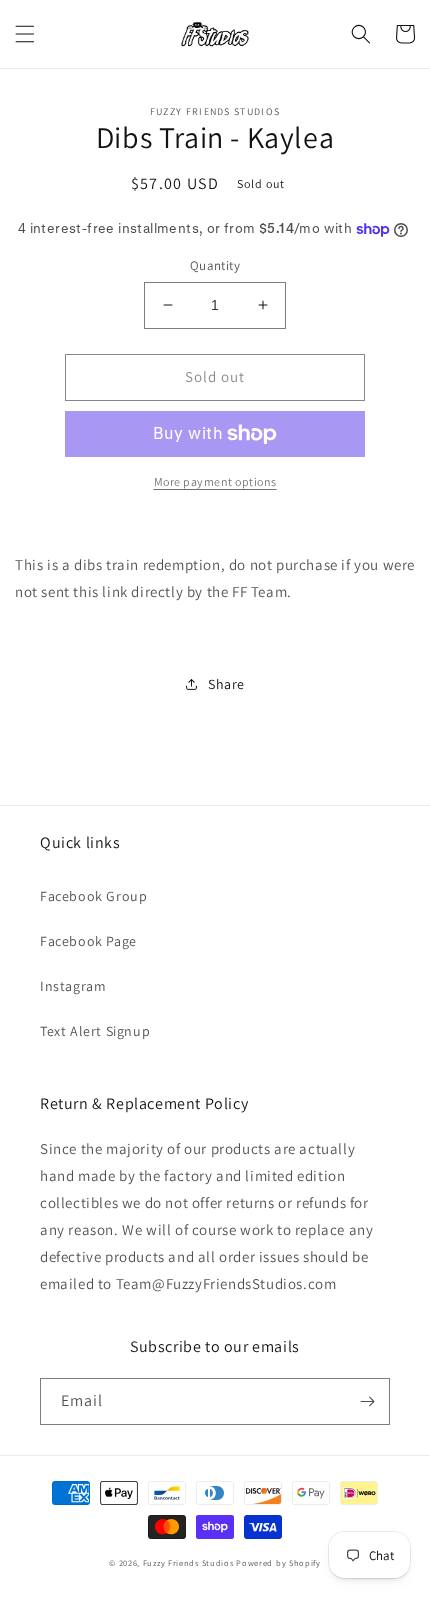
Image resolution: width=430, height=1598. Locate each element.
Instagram (73, 986)
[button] (25, 34)
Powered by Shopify (278, 1562)
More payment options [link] (215, 481)
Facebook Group (93, 896)
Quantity (215, 265)
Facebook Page (88, 941)
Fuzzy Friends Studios (188, 1562)
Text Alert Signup (95, 1031)
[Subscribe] (367, 1401)
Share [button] (226, 684)
